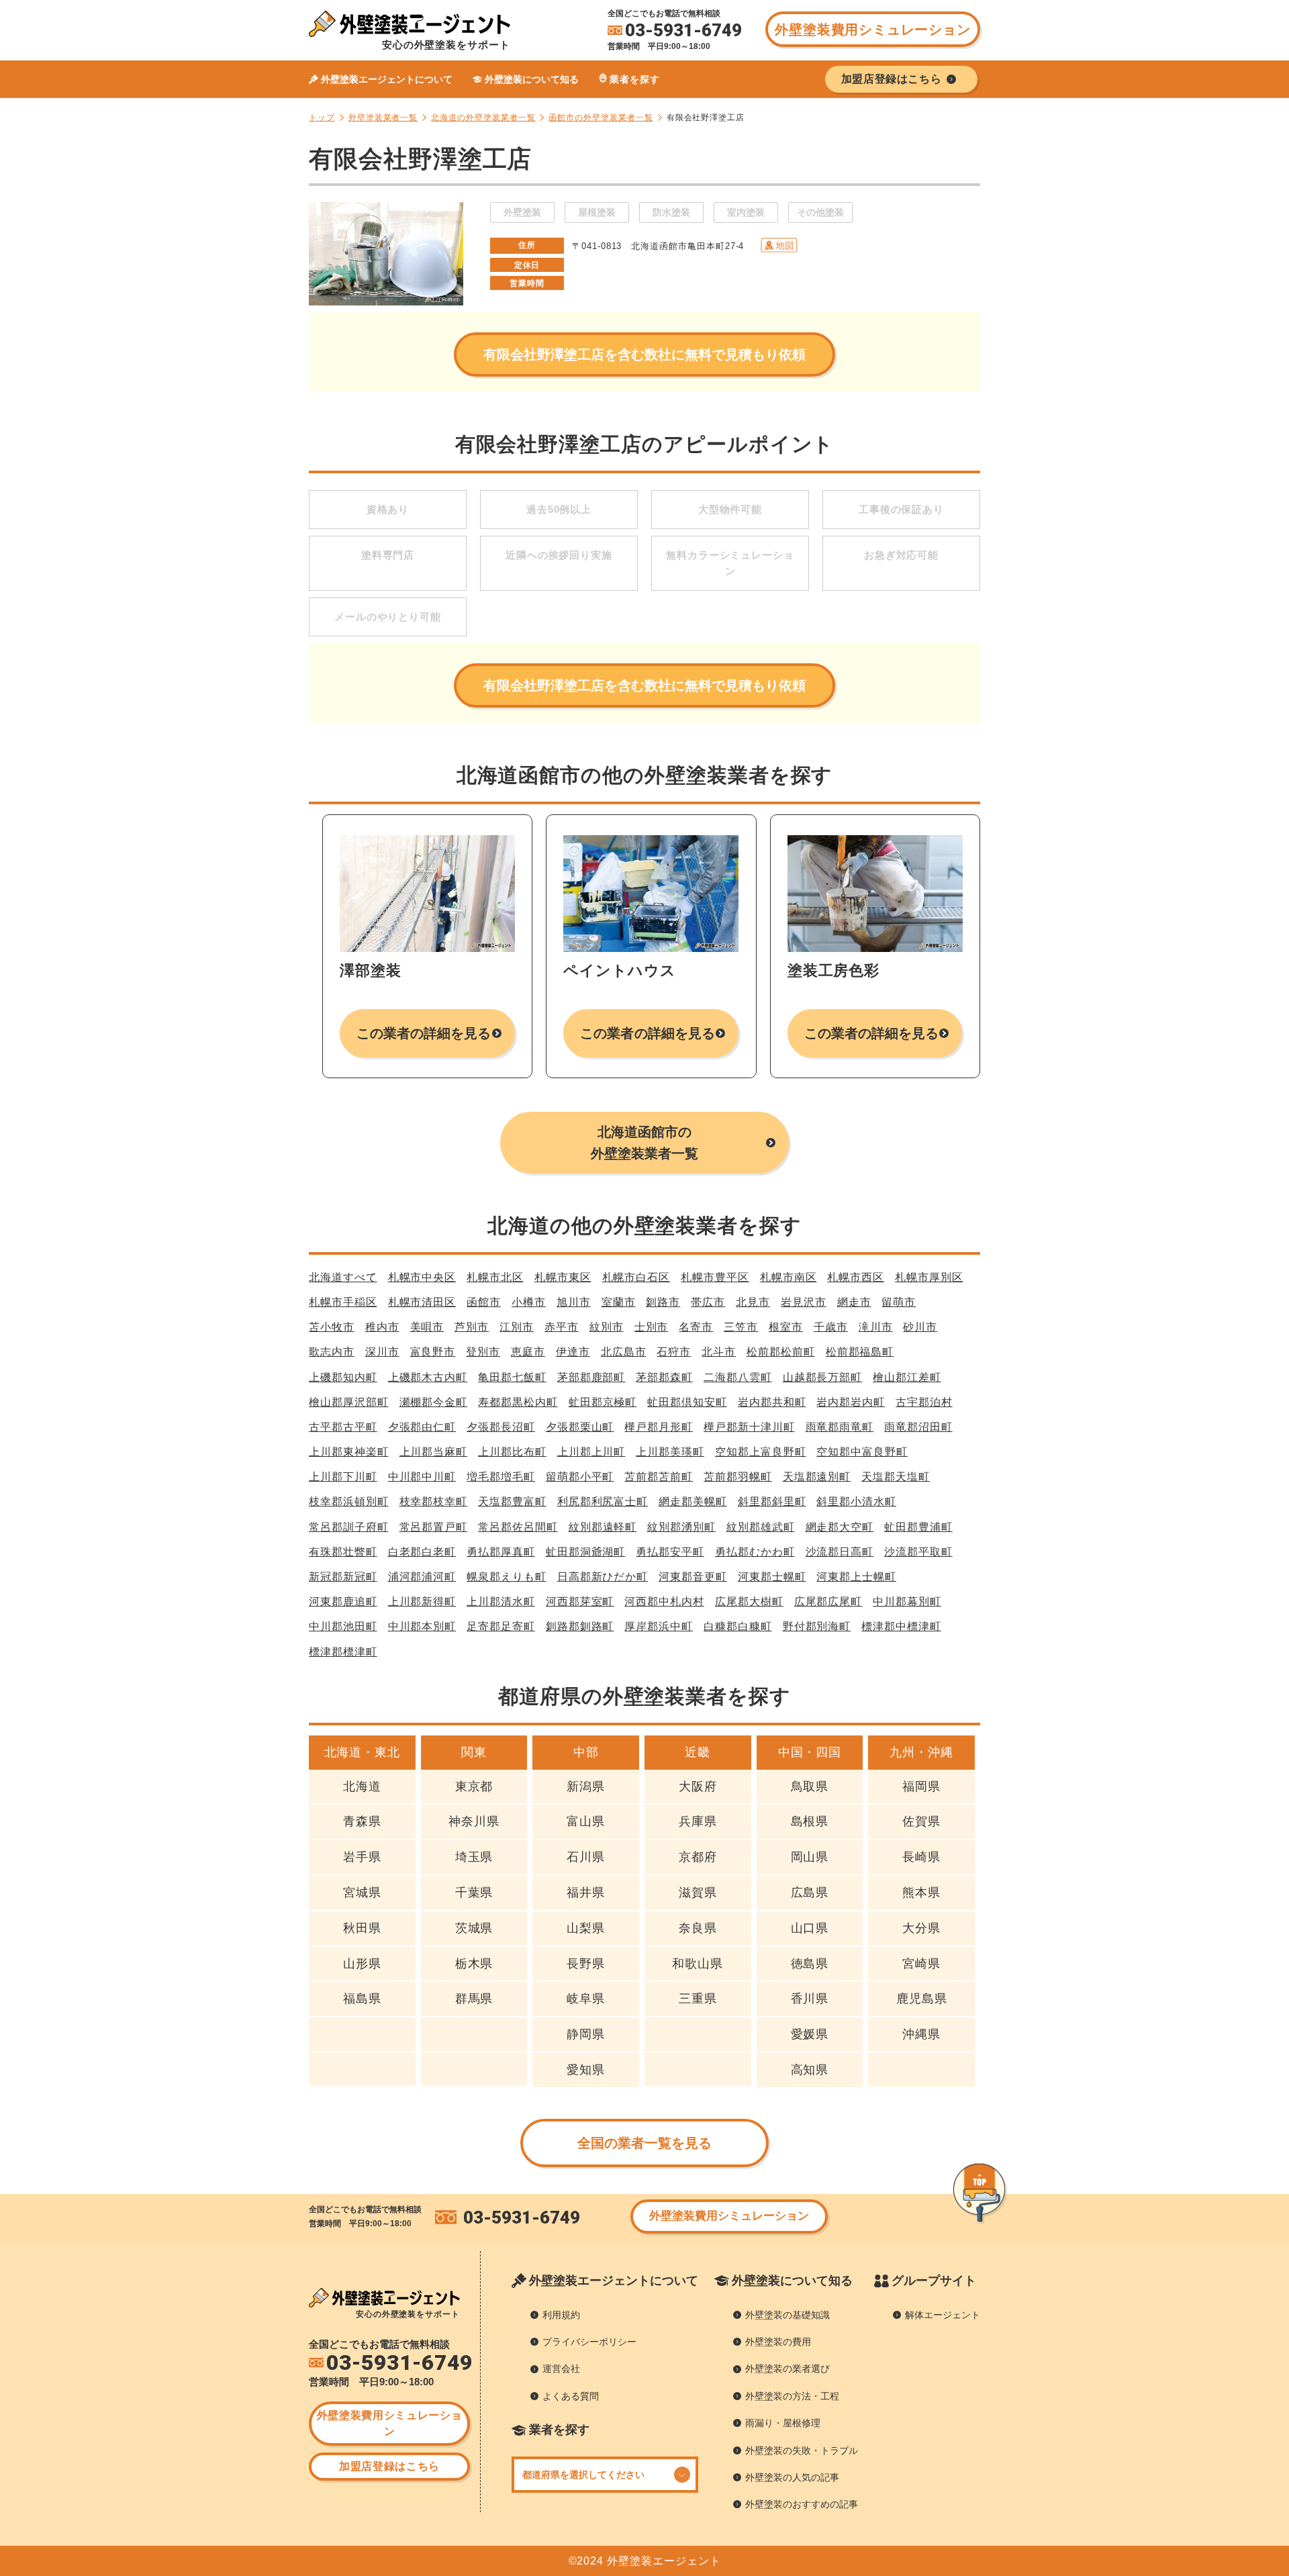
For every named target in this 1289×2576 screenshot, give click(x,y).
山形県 (362, 1964)
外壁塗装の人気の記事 (792, 2477)
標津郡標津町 (343, 1652)
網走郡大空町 (840, 1527)
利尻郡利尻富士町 (603, 1501)
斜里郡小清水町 (856, 1501)
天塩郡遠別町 (817, 1477)
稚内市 (382, 1327)
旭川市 (574, 1302)
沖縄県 (921, 2034)
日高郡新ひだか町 (603, 1577)
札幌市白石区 (636, 1277)
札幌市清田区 (422, 1302)
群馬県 (474, 1999)
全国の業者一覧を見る (645, 2143)
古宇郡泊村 (924, 1402)
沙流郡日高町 (840, 1552)
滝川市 (876, 1327)
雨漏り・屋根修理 (783, 2423)
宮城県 (362, 1893)
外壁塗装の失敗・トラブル (802, 2450)
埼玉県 (474, 1857)
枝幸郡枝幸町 (434, 1501)
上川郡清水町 (501, 1602)
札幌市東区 (563, 1277)
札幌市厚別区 (929, 1277)
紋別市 (607, 1327)
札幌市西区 (856, 1277)
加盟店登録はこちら (389, 2466)
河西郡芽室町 (580, 1602)
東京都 (474, 1786)
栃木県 (474, 1964)
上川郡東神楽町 (349, 1452)
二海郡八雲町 (738, 1377)
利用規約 (561, 2315)
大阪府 (698, 1786)
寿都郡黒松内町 (518, 1402)
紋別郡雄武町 (761, 1527)
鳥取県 (810, 1786)
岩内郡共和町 (772, 1402)
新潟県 (586, 1786)
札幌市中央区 (422, 1277)
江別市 (517, 1327)
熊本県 (921, 1893)
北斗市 (719, 1352)
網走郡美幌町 (693, 1501)
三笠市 (741, 1327)
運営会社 (561, 2369)
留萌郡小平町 (580, 1477)
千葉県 (474, 1893)
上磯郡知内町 (343, 1377)
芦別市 (472, 1327)
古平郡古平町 (343, 1427)
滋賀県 (698, 1893)
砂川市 (920, 1327)
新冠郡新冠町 (343, 1577)
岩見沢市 (804, 1302)
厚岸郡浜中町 (659, 1626)
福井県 (586, 1893)
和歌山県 (698, 1964)
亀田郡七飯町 (512, 1377)
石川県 (586, 1857)
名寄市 (696, 1327)
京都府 (698, 1857)
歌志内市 (332, 1352)
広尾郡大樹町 (749, 1602)
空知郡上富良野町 (760, 1452)
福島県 (362, 1999)
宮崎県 (921, 1964)
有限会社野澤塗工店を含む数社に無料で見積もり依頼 (644, 354)
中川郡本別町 (422, 1626)
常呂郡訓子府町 (349, 1527)
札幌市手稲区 (343, 1302)
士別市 (652, 1327)
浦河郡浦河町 (422, 1577)
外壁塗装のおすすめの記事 (802, 2504)
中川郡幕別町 (907, 1602)
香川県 (810, 1999)
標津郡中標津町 (901, 1626)
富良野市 (433, 1352)
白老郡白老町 (422, 1552)
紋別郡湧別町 (681, 1527)
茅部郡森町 (664, 1377)
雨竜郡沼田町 (918, 1427)
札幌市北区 (495, 1277)
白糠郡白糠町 (738, 1626)
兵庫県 (698, 1821)
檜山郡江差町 (907, 1377)
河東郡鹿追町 (343, 1602)
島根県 (810, 1821)
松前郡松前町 (781, 1352)
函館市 (484, 1302)
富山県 (586, 1821)
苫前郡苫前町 (659, 1477)
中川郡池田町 (343, 1626)
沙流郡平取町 (918, 1552)
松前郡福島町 (860, 1352)
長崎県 (921, 1857)
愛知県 (586, 2070)
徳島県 (810, 1964)
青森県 (362, 1821)
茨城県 (474, 1928)
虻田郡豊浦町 (918, 1527)
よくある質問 (571, 2396)
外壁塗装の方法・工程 (792, 2396)
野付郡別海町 (817, 1626)
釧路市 (663, 1302)
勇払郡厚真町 (501, 1552)
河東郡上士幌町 (856, 1577)
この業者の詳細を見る (424, 1033)
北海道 (362, 1786)
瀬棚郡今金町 (434, 1402)
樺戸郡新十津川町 (749, 1427)
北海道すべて (343, 1277)
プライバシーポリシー (589, 2342)
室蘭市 (619, 1302)
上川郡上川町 (591, 1452)
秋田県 (362, 1928)
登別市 (483, 1352)
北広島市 (624, 1352)
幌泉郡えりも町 (507, 1577)
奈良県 (698, 1928)
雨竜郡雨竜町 (840, 1427)
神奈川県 (474, 1821)
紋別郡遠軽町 (603, 1527)
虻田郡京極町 (603, 1402)
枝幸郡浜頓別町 (349, 1501)
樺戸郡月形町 (659, 1427)
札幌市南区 (789, 1277)
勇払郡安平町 (670, 1552)
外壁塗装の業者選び (787, 2369)
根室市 (786, 1327)
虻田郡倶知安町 (687, 1402)
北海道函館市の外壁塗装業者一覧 (644, 1143)
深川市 (382, 1352)
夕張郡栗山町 (580, 1427)
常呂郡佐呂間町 (518, 1527)
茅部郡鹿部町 (591, 1377)
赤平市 (562, 1327)
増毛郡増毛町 (501, 1477)
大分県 (921, 1928)
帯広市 (708, 1302)
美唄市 (427, 1327)
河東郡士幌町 (772, 1577)
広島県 (810, 1893)
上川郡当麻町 (434, 1452)
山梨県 (586, 1928)
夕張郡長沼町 (501, 1427)
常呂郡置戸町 (434, 1527)
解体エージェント (943, 2315)
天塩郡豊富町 (512, 1501)
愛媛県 (810, 2034)
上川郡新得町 (422, 1602)
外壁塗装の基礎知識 (787, 2315)
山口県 (810, 1928)
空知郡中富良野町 (862, 1452)
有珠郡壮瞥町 (343, 1552)
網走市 (854, 1302)
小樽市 (529, 1302)
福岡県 (921, 1786)
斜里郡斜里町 (772, 1501)
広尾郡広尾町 (828, 1602)
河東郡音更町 (693, 1577)
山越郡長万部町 (823, 1377)
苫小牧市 (332, 1327)
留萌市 (899, 1302)
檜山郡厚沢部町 (349, 1402)
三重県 (698, 1999)
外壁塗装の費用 (778, 2342)
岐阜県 (586, 1999)
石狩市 (674, 1352)
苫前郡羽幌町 (738, 1477)
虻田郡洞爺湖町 (586, 1552)
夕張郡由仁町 (422, 1427)
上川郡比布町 (512, 1452)
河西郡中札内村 (664, 1602)
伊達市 (573, 1352)
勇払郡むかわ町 (755, 1552)
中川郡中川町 (422, 1477)
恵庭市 (528, 1352)
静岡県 (586, 2034)
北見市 (753, 1302)
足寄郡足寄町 (501, 1626)
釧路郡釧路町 (580, 1626)
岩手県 (362, 1857)
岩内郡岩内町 (851, 1402)
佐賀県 (921, 1821)
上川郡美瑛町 (670, 1452)
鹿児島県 (922, 1999)
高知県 (810, 2070)
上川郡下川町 (343, 1477)
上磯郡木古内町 (428, 1377)
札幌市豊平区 (715, 1277)
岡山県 (810, 1857)
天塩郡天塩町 (896, 1477)
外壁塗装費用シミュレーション (872, 30)
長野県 (586, 1964)
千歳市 (831, 1327)
